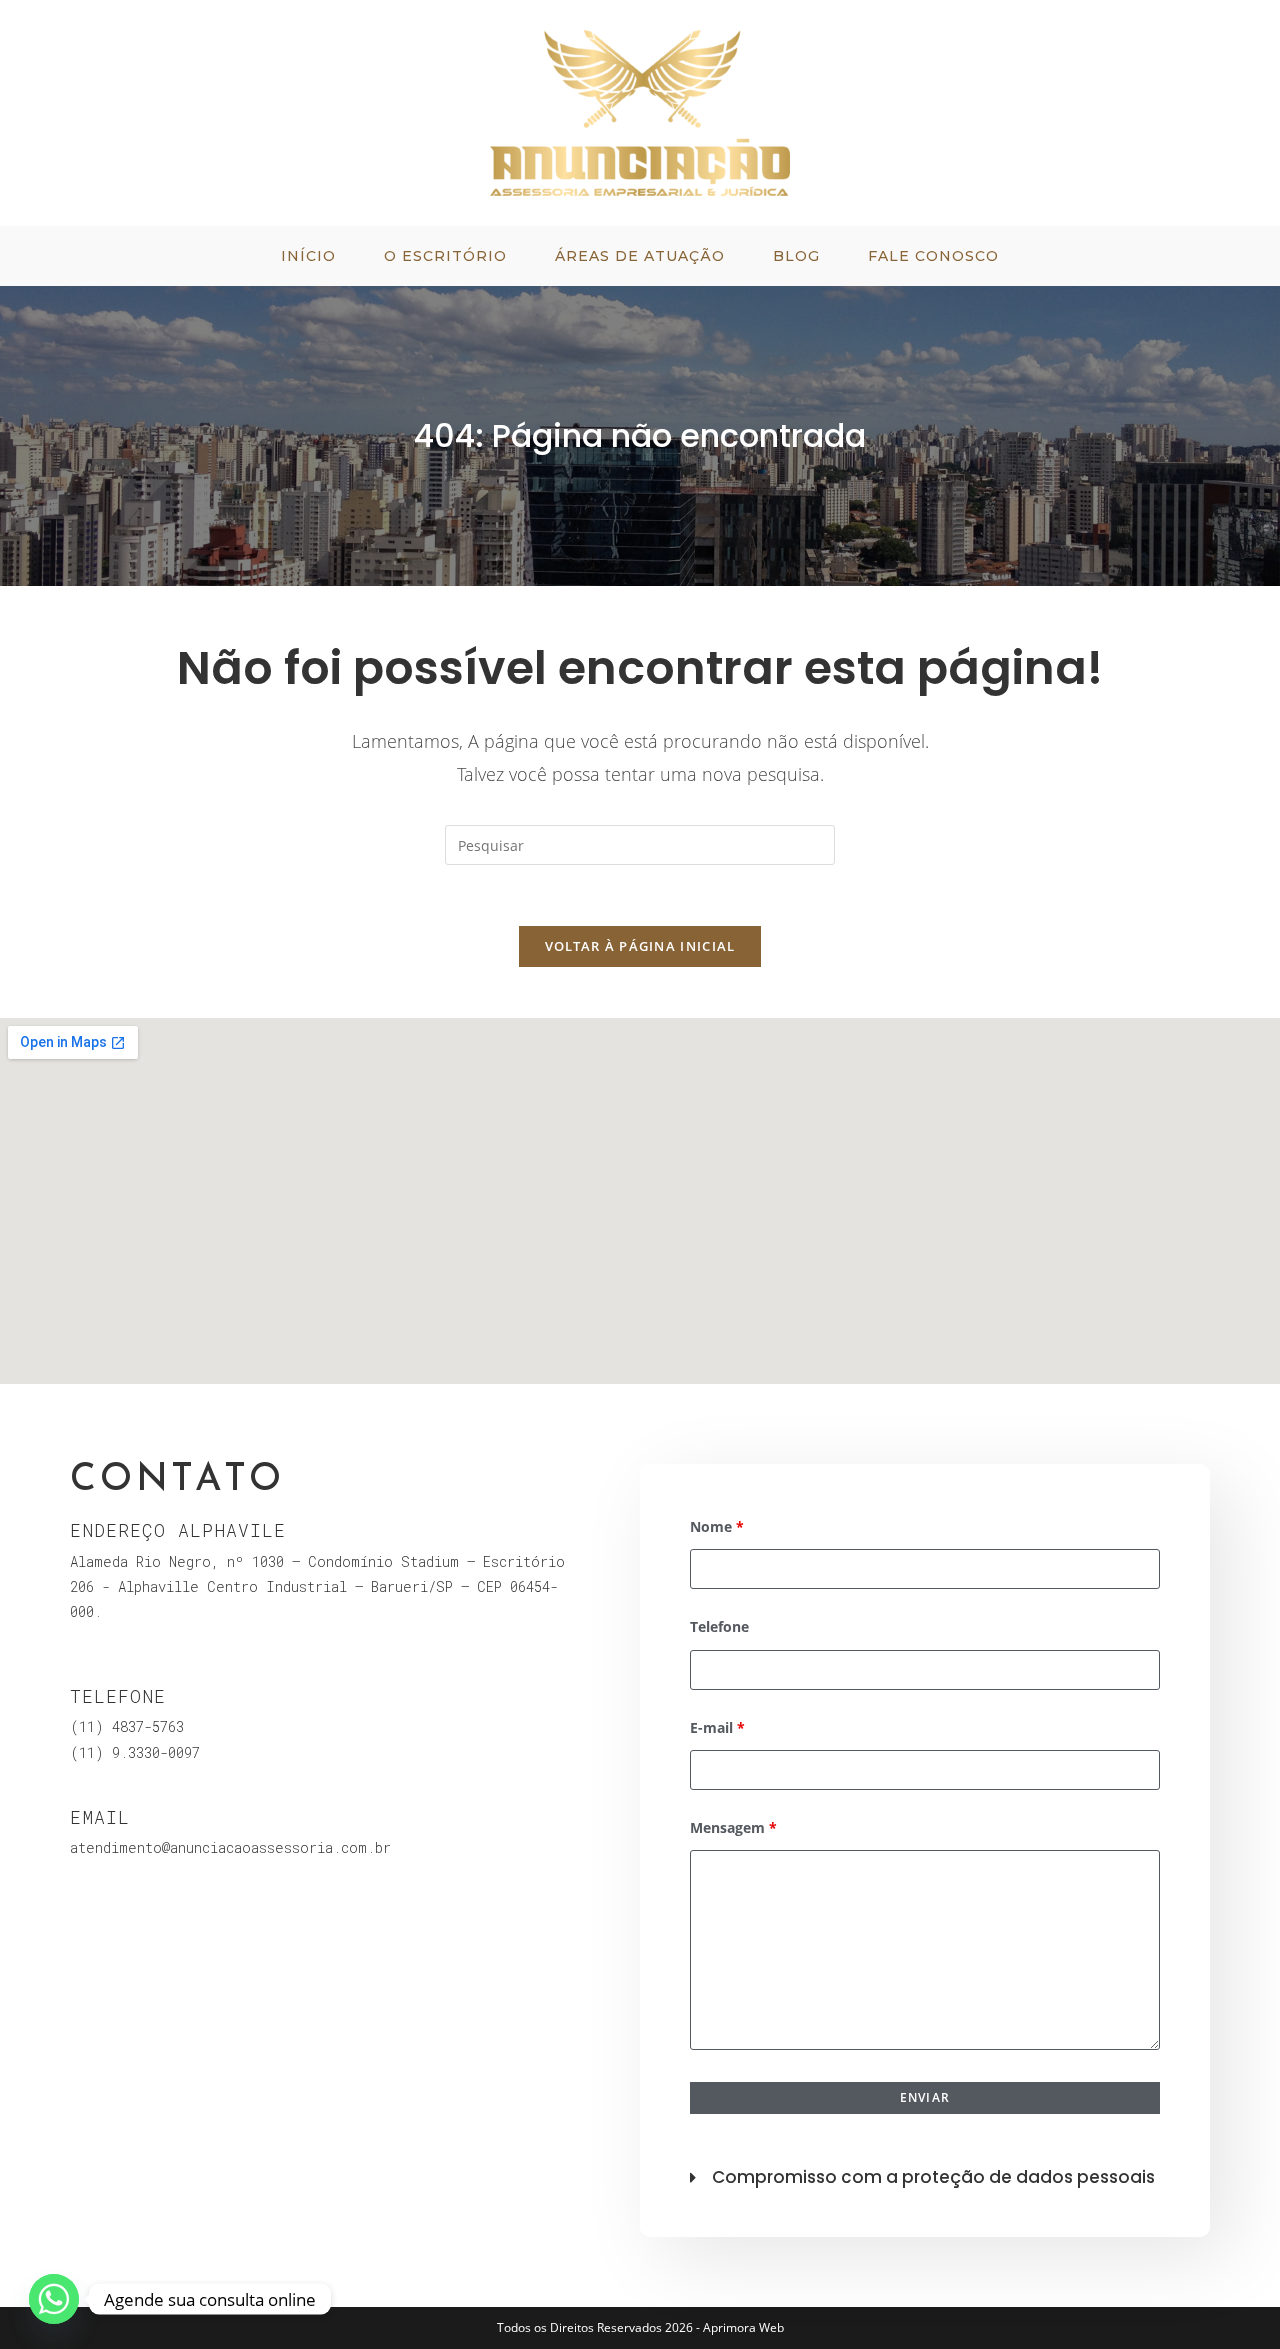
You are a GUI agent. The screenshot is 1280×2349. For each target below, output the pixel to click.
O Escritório (445, 256)
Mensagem (733, 1827)
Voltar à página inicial (640, 946)
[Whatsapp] (54, 2299)
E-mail (717, 1727)
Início (308, 256)
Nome (717, 1526)
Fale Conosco (933, 256)
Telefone (719, 1626)
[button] (925, 2172)
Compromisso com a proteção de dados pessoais (933, 2177)
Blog (796, 256)
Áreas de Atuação (640, 256)
